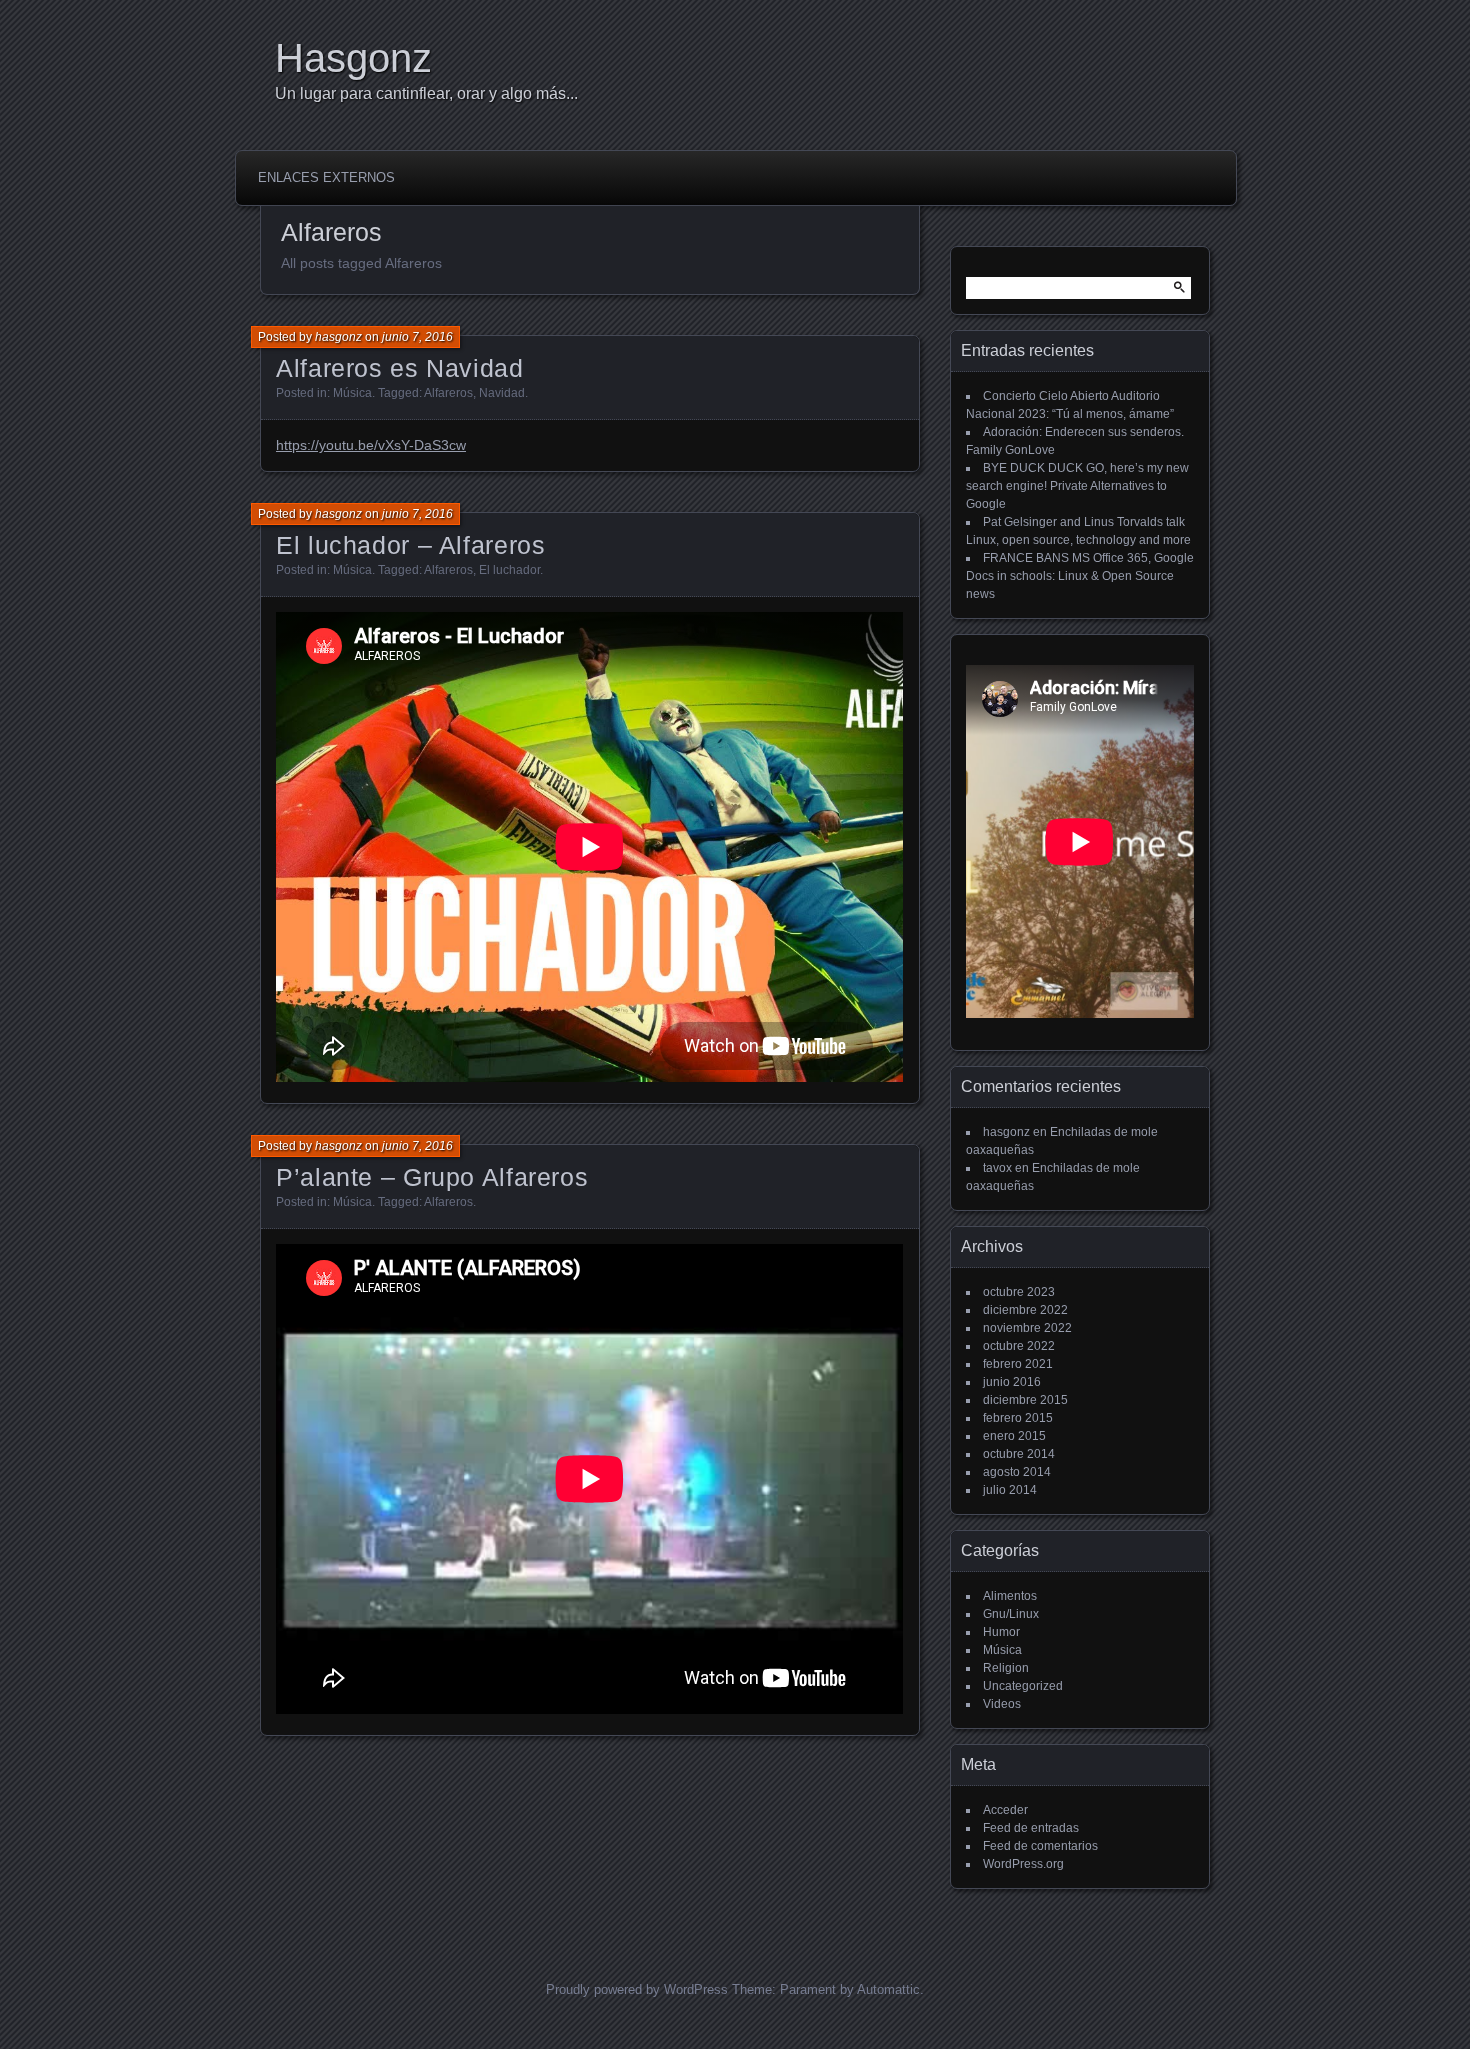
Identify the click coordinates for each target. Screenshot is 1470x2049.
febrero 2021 (1018, 1364)
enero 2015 (1014, 1436)
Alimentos (1010, 1596)
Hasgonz (353, 58)
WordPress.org (1023, 1864)
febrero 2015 (1018, 1418)
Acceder (1005, 1810)
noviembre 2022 (1027, 1328)
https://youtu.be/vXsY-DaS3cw (371, 445)
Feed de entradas (1031, 1828)
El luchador (509, 570)
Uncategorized (1023, 1686)
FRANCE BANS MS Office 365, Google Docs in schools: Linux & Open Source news (1080, 576)
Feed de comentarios (1040, 1846)
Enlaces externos (326, 177)
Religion (1006, 1668)
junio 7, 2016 (417, 337)
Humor (1001, 1632)
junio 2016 (1012, 1382)
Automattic (888, 1989)
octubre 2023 (1019, 1292)
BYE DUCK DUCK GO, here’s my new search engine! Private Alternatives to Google (1077, 486)
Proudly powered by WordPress (637, 1989)
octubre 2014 (1019, 1454)
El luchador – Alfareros (410, 545)
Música (352, 393)
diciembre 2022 (1025, 1310)
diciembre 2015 (1025, 1400)
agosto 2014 (1017, 1472)
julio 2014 (1010, 1490)
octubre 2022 (1019, 1346)
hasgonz (338, 337)
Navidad (502, 393)
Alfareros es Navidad (400, 368)
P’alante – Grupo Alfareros (432, 1177)
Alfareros (448, 393)
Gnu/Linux (1011, 1614)
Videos (1002, 1704)
